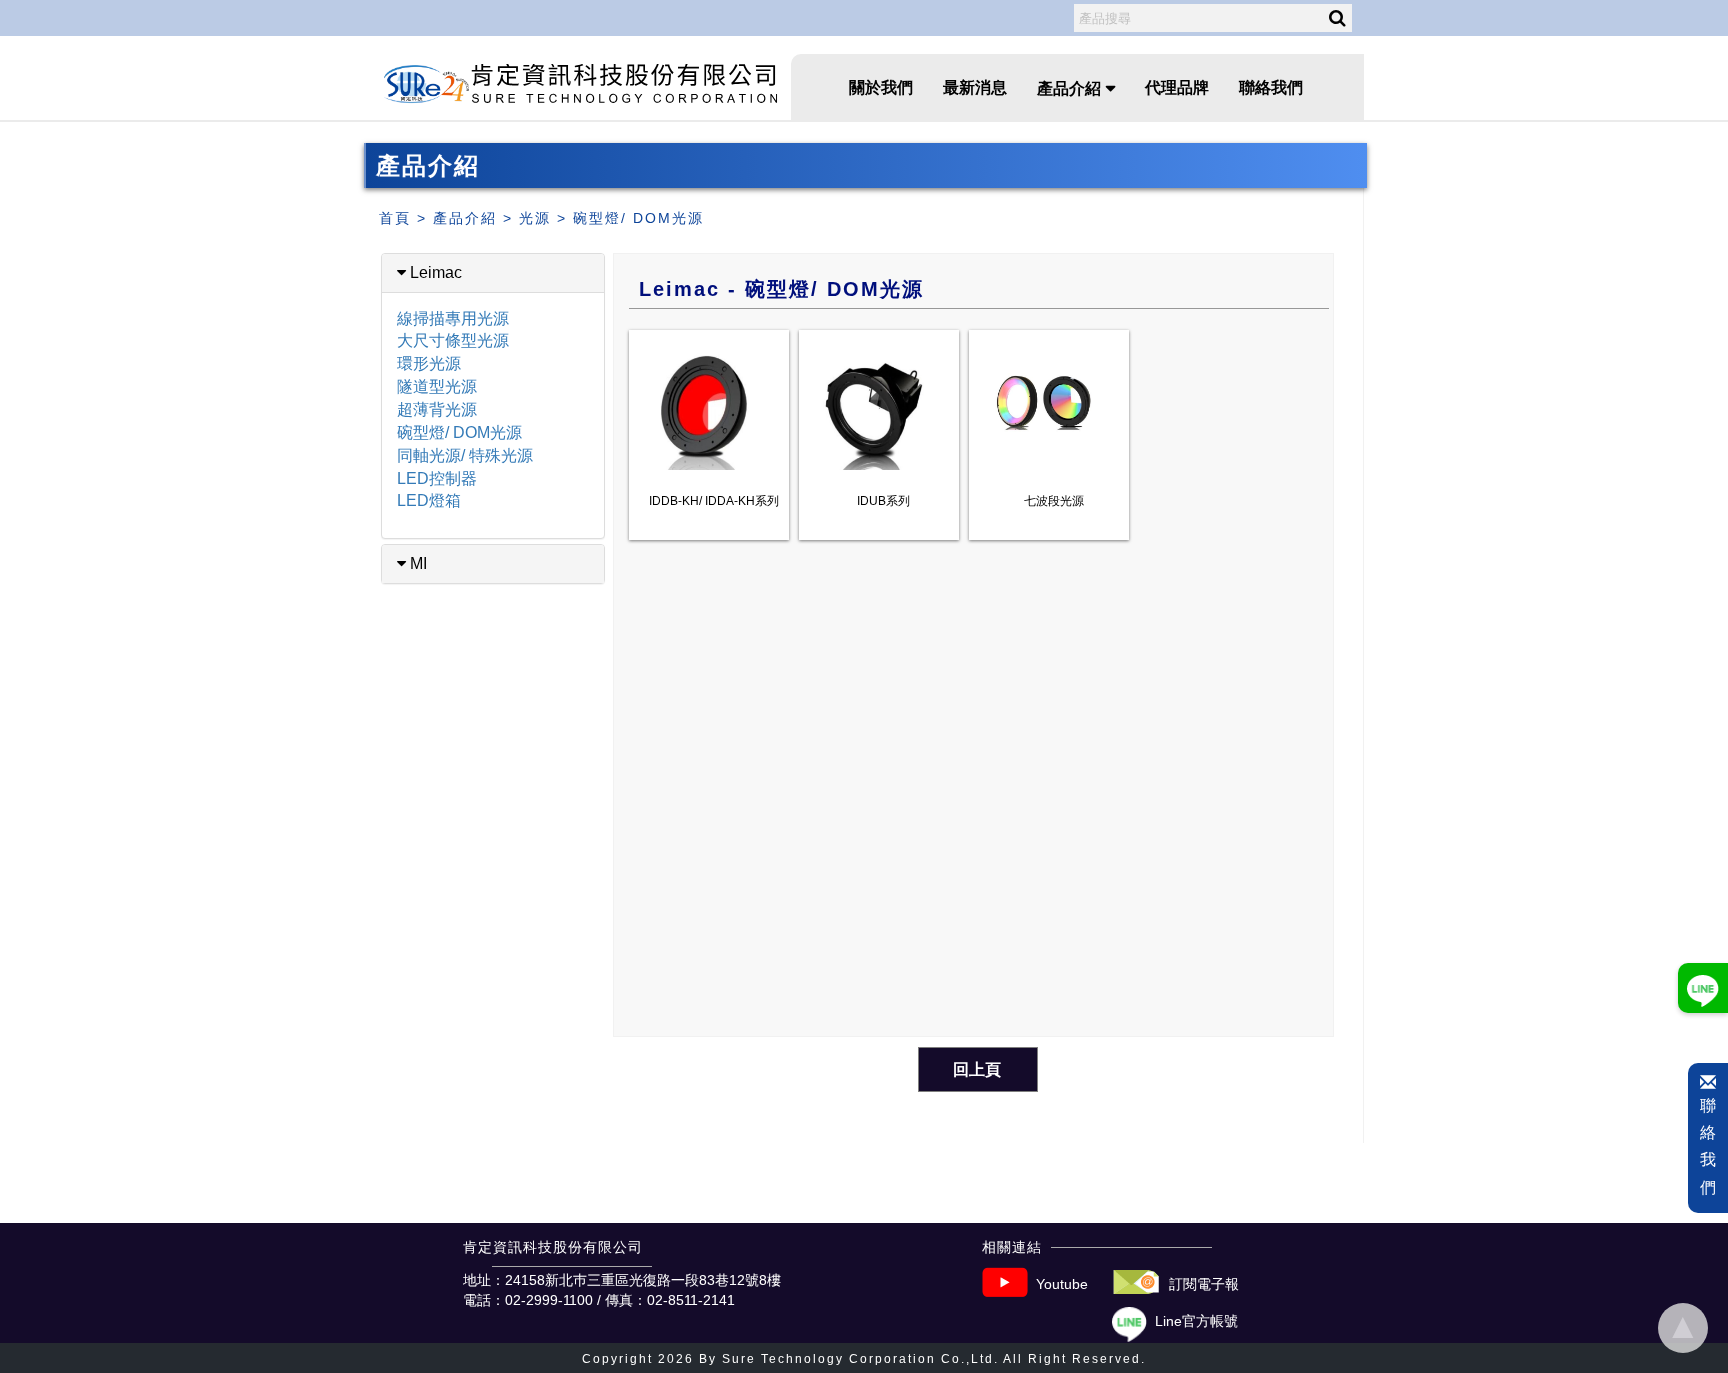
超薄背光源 (437, 409)
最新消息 (975, 87)
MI (416, 563)
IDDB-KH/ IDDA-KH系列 (714, 501)
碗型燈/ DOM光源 (638, 218)
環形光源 (429, 363)
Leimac (434, 272)
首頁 (395, 218)
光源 (535, 218)
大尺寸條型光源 (453, 340)
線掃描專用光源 (453, 318)
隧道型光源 (437, 386)
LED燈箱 (429, 500)
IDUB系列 (883, 501)
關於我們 (881, 87)
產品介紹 (465, 218)
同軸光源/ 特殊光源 (465, 455)
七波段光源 (1054, 501)
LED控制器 (437, 478)
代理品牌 (1177, 87)
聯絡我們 (1271, 87)
